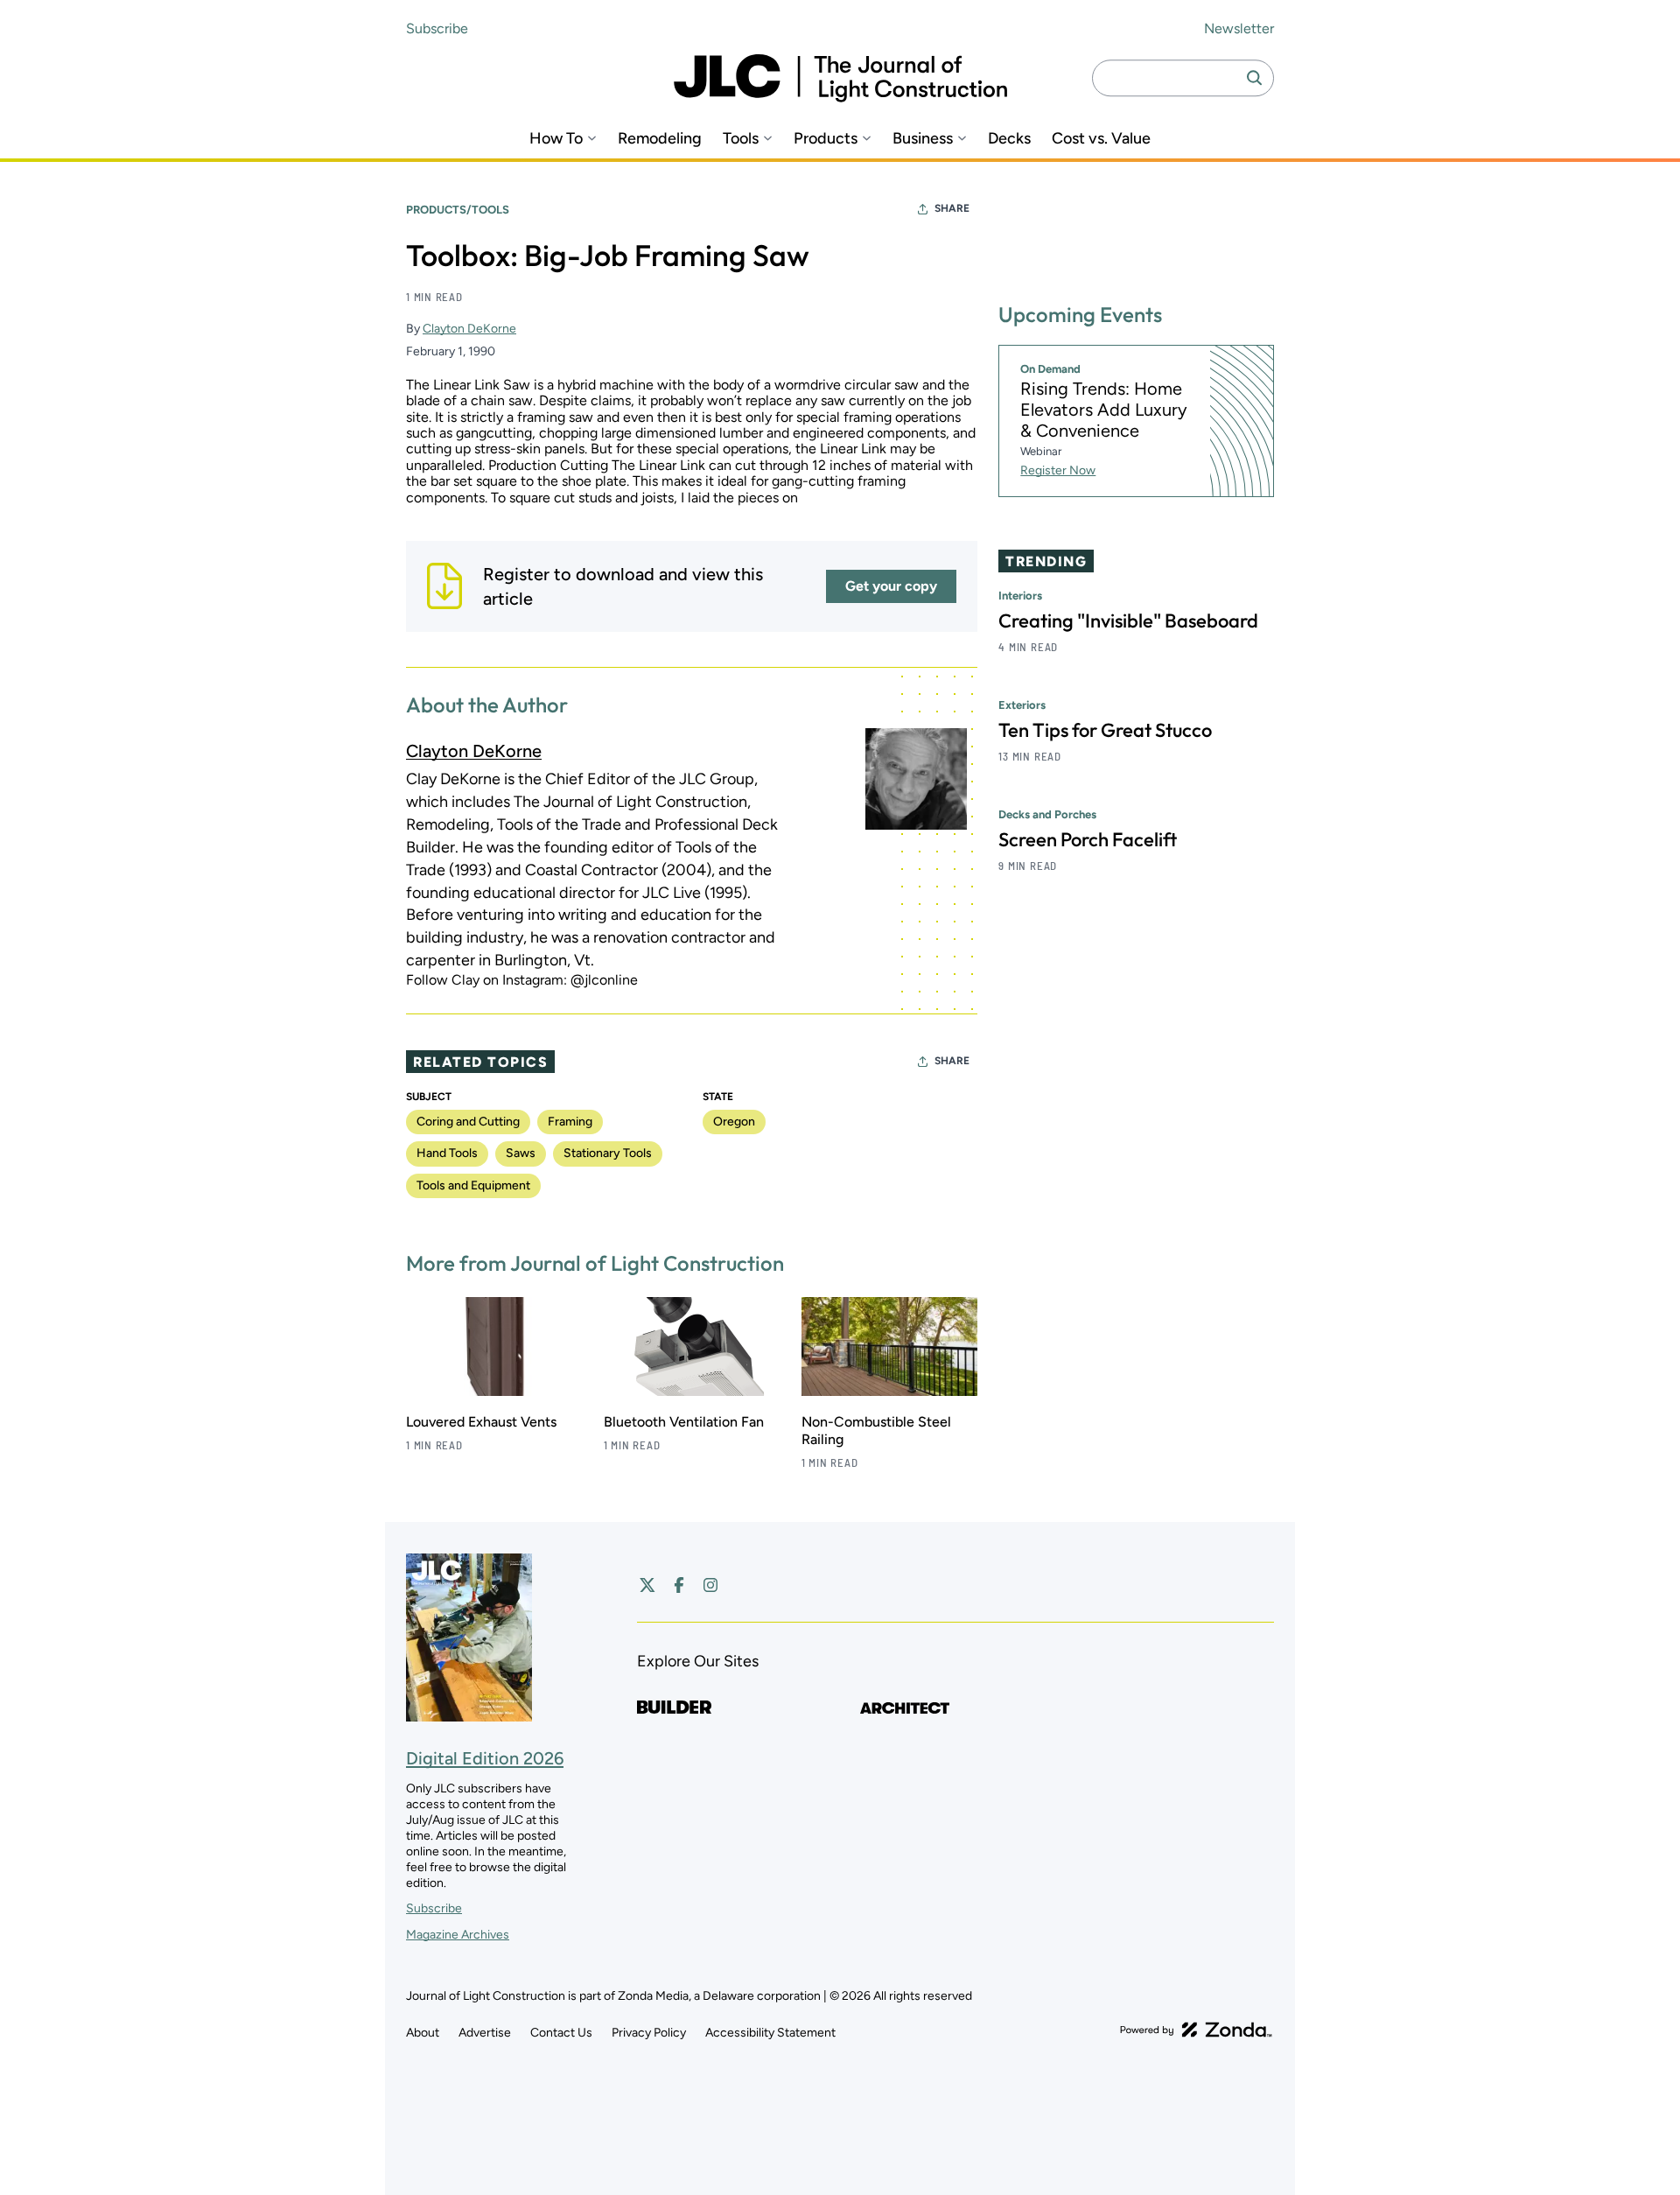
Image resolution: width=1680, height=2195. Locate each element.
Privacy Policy (649, 2033)
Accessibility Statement (770, 2033)
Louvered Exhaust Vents (481, 1422)
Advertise (485, 2033)
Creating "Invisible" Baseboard (1128, 621)
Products (826, 139)
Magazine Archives (458, 1935)
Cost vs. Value (1101, 139)
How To (556, 139)
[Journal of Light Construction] (840, 78)
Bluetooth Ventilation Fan (684, 1422)
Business (923, 139)
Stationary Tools (608, 1153)
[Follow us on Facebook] (679, 1585)
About (423, 2033)
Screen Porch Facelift (1088, 839)
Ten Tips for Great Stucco (1105, 730)
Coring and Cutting (468, 1122)
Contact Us (561, 2033)
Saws (521, 1153)
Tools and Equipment (473, 1185)
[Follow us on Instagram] (710, 1585)
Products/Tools (458, 210)
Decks (1009, 139)
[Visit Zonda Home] (1196, 2030)
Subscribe (437, 28)
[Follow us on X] (647, 1585)
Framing (570, 1122)
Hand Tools (447, 1153)
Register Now (1058, 470)
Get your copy (891, 586)
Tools (741, 139)
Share (952, 208)
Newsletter (1239, 28)
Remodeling (660, 139)
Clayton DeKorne (469, 329)
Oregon (734, 1122)
